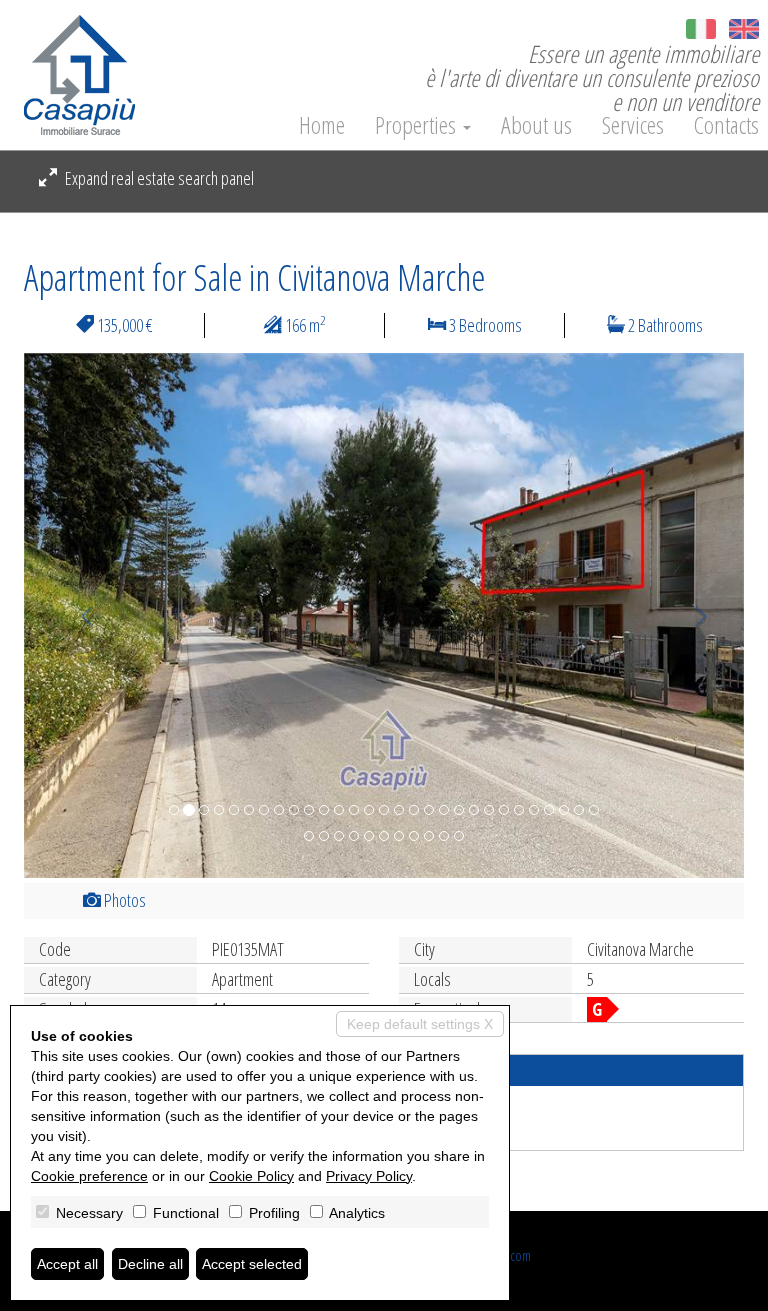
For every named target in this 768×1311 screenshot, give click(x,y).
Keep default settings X (420, 1024)
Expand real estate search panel (158, 178)
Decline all (150, 1264)
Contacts (726, 125)
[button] (78, 615)
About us (536, 125)
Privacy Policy (369, 1176)
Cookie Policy (251, 1176)
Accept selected (252, 1264)
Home (322, 125)
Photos (123, 900)
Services (633, 125)
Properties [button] (418, 125)
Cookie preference (89, 1176)
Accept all (67, 1264)
